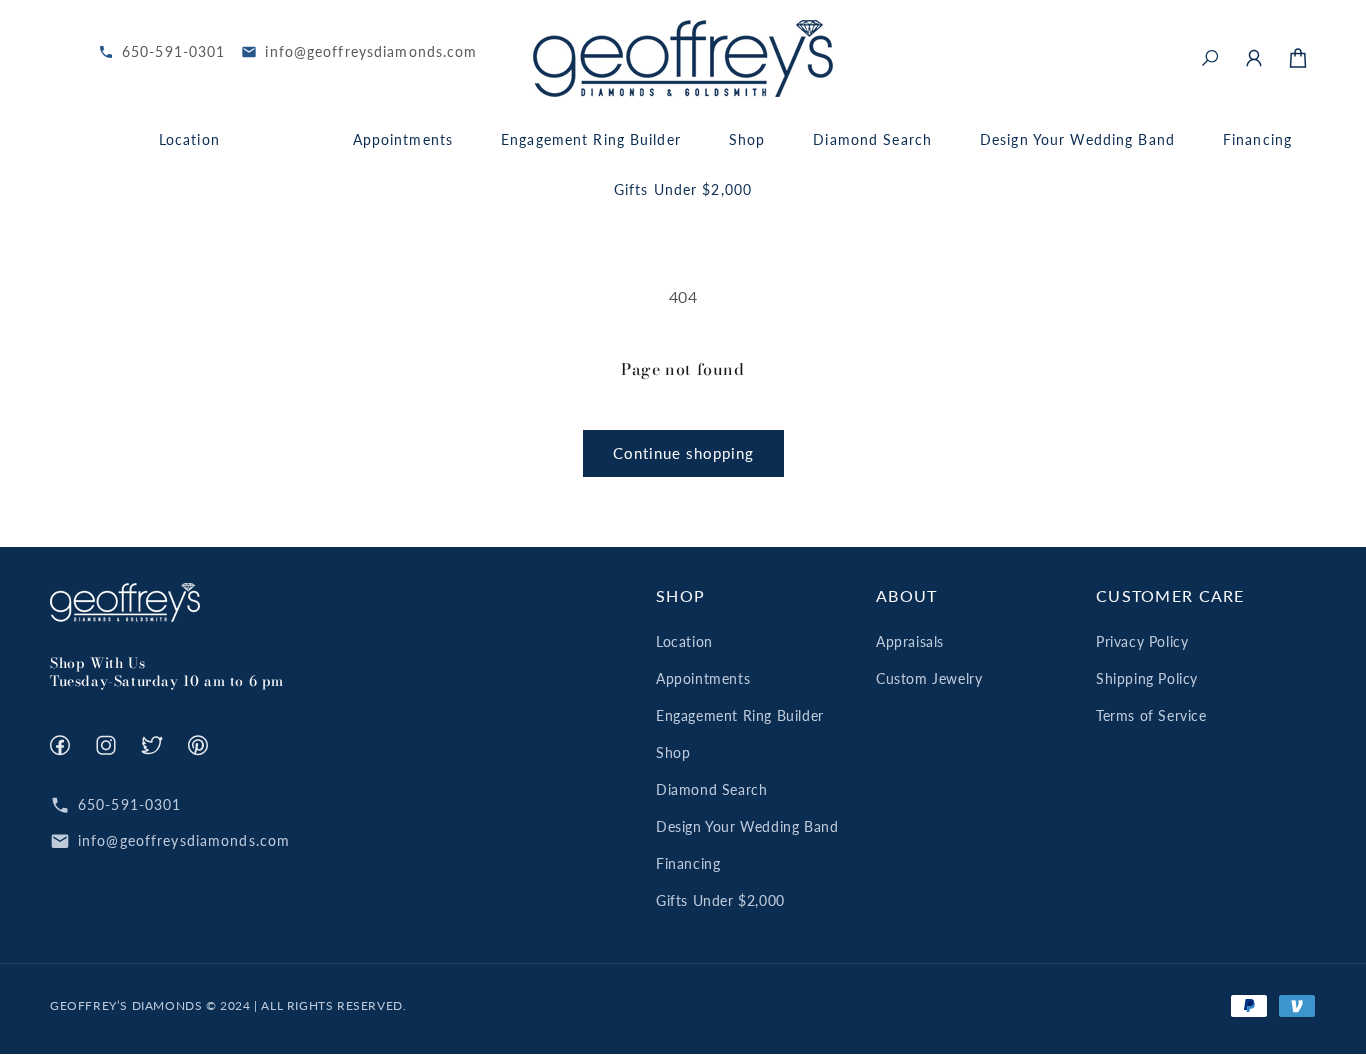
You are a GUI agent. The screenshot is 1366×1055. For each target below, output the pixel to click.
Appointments (703, 678)
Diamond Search (711, 789)
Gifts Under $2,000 (720, 900)
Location (684, 641)
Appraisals (910, 641)
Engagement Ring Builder (740, 715)
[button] (1210, 58)
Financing (688, 863)
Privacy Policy (1142, 641)
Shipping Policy (1147, 678)
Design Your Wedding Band (747, 826)
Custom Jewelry (929, 678)
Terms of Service (1151, 715)
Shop (673, 752)
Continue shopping (683, 453)
